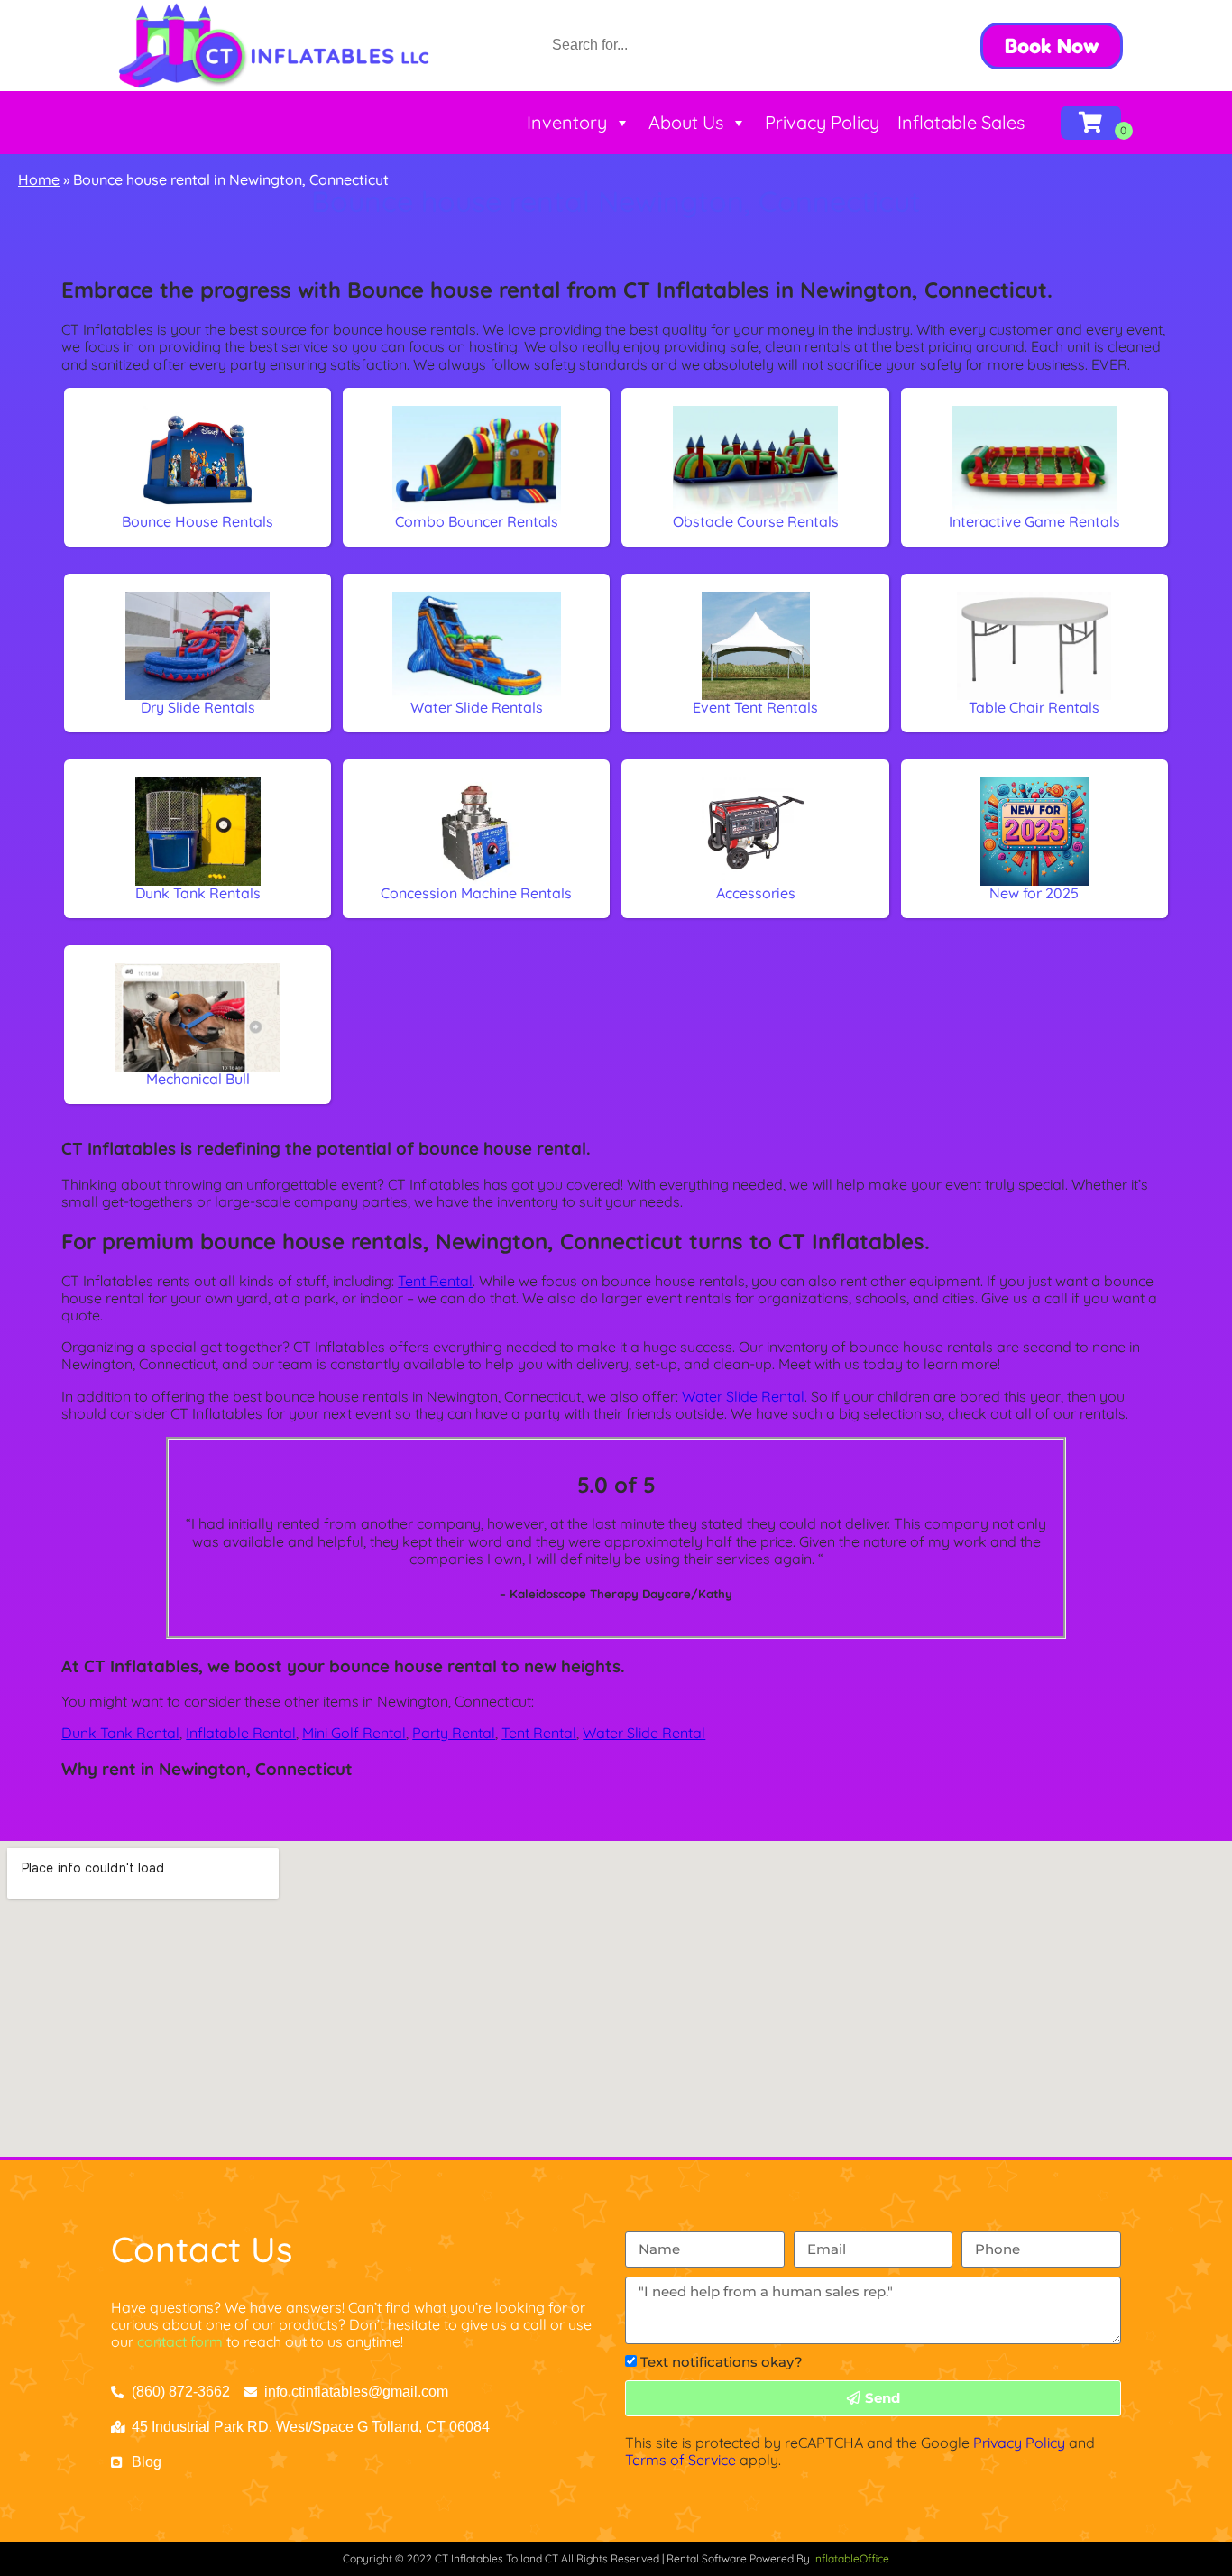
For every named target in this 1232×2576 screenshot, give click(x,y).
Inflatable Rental (241, 1733)
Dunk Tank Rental (120, 1733)
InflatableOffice (851, 2558)
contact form (180, 2341)
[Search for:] (663, 45)
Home (39, 179)
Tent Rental (435, 1281)
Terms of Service (680, 2460)
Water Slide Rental (743, 1396)
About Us (686, 122)
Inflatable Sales (961, 122)
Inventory (567, 122)
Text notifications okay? (722, 2362)
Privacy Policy (822, 122)
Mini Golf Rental (354, 1733)
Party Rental (454, 1733)
